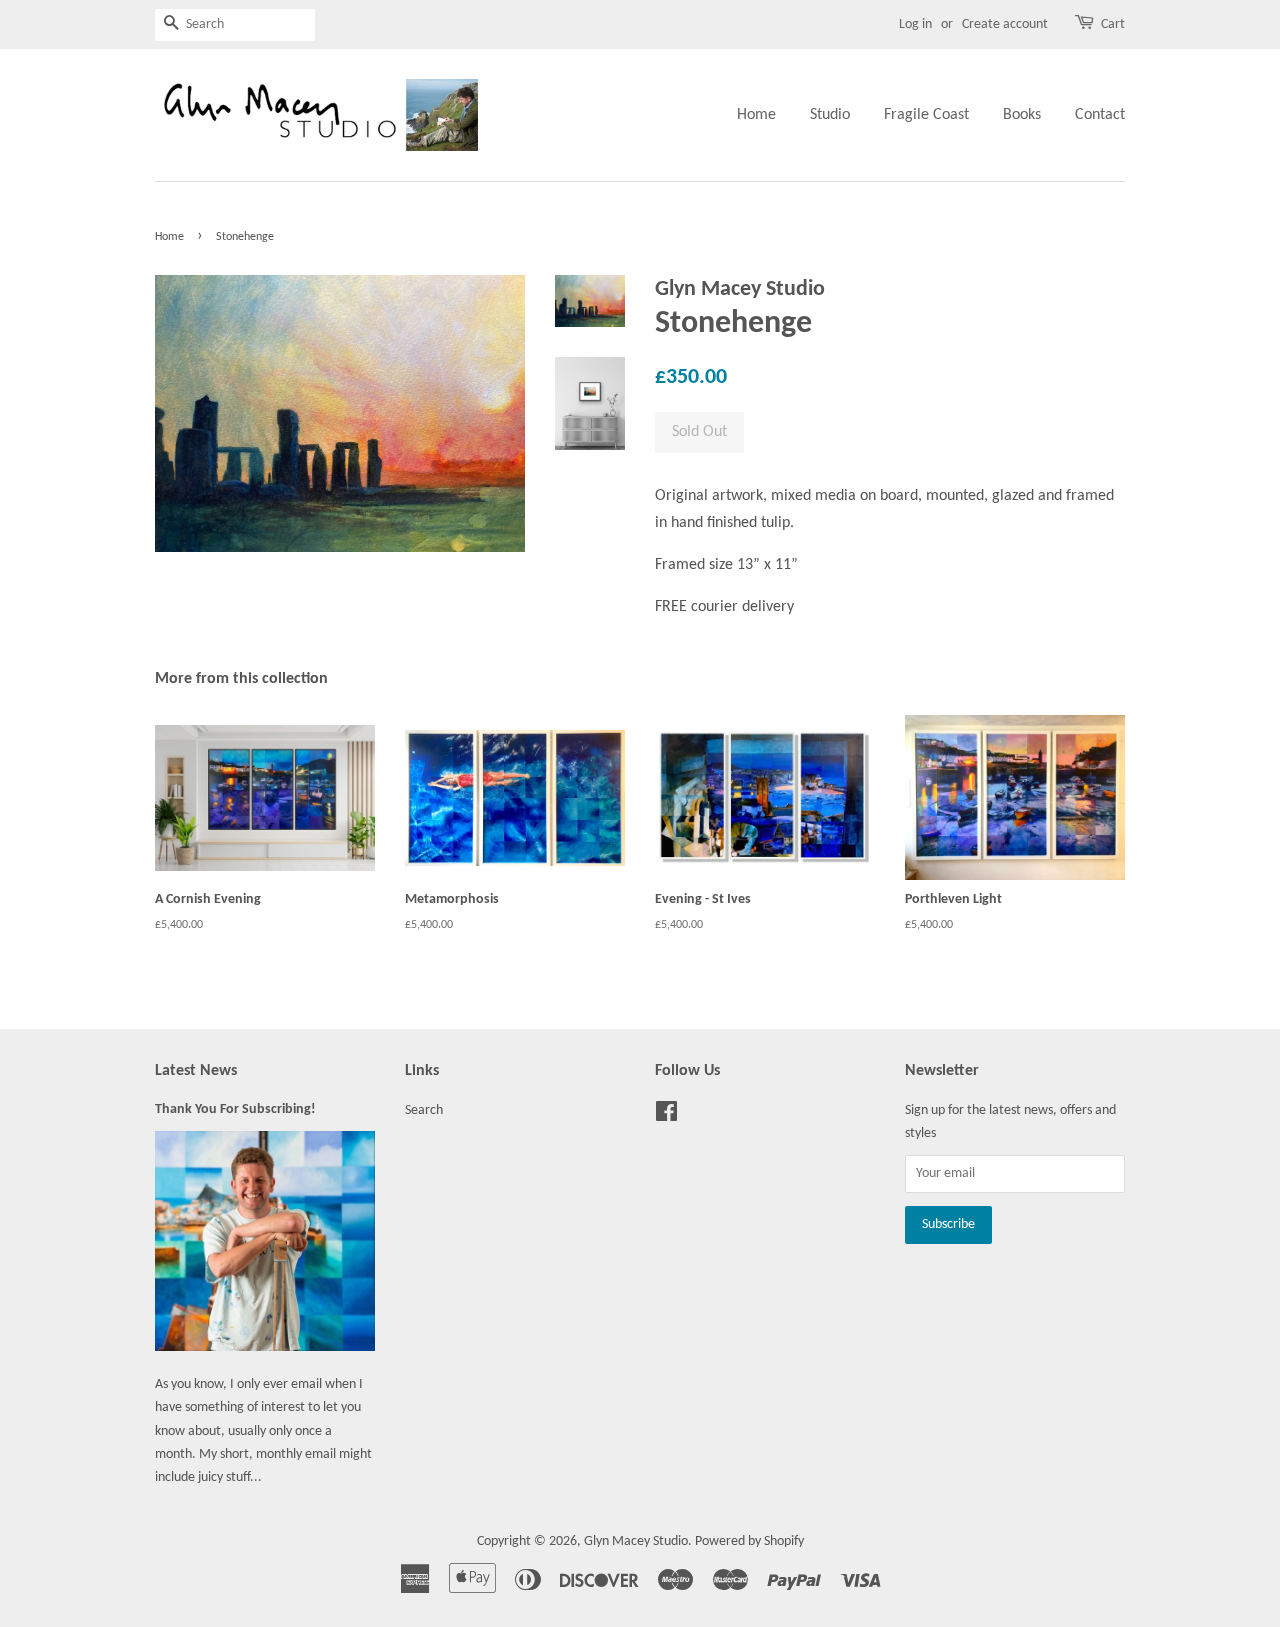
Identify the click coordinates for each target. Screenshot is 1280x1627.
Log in (915, 24)
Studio (830, 115)
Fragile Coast (926, 115)
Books (1022, 115)
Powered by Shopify (749, 1541)
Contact (1100, 115)
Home (756, 115)
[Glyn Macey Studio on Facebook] (666, 1116)
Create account (1005, 24)
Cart (1113, 24)
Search (424, 1110)
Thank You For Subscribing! (235, 1109)
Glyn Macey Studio (636, 1541)
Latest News (196, 1071)
